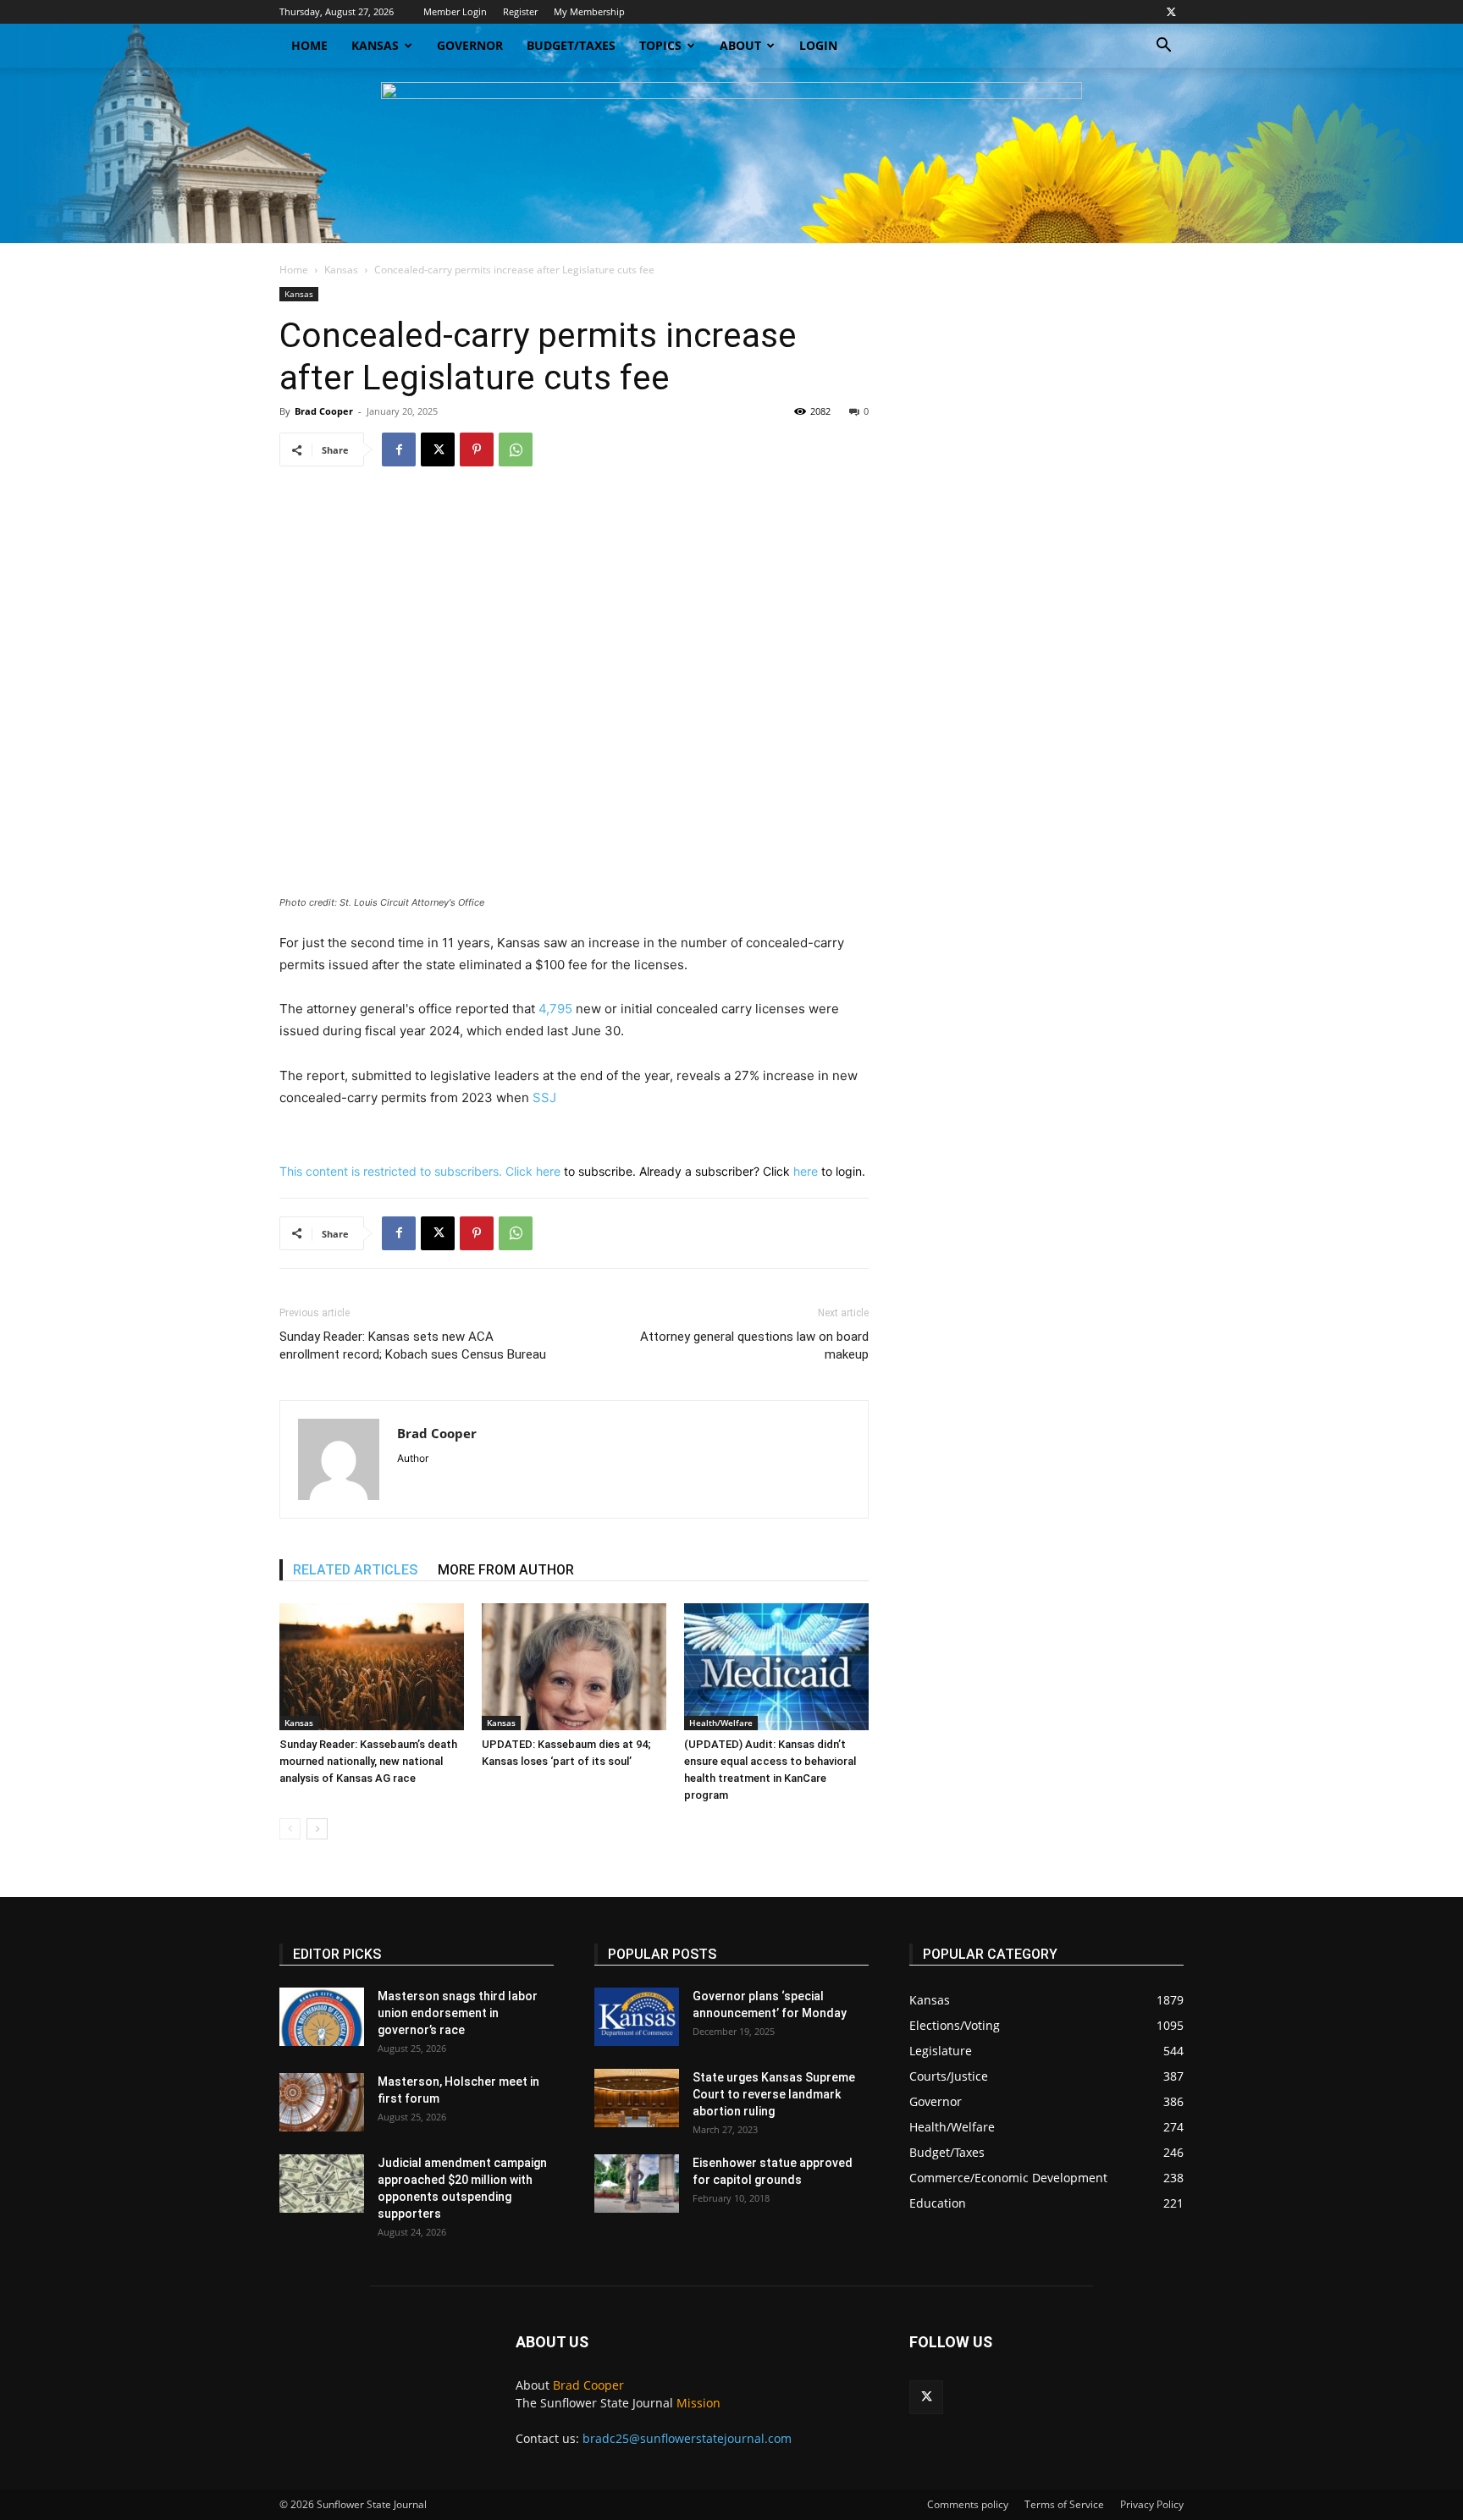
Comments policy (968, 2504)
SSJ (544, 1097)
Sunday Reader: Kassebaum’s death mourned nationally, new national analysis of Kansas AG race (368, 1761)
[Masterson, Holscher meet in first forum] (322, 2102)
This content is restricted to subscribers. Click (408, 1171)
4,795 (555, 1009)
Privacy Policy (1152, 2504)
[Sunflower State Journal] (731, 155)
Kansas (375, 45)
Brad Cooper (324, 411)
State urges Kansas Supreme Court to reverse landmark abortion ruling (774, 2094)
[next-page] (317, 1829)
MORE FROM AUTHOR (506, 1570)
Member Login (455, 11)
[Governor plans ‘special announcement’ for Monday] (637, 2017)
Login (818, 45)
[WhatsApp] (516, 449)
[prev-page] (290, 1829)
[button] (1163, 47)
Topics (660, 45)
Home (309, 45)
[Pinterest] (477, 449)
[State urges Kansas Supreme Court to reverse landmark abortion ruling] (637, 2098)
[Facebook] (399, 449)
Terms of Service (1064, 2504)
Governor (470, 45)
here (548, 1171)
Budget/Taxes (571, 45)
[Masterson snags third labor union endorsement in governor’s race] (322, 2017)
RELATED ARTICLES (355, 1570)
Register (520, 11)
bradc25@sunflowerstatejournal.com (687, 2438)
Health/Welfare (721, 1723)
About (740, 45)
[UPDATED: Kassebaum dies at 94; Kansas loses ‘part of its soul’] (574, 1667)
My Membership (589, 11)
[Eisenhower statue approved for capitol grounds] (637, 2184)
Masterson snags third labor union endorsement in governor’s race (458, 2013)
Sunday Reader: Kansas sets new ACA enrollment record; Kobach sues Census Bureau (413, 1345)
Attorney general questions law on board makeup (754, 1345)
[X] (1171, 12)
